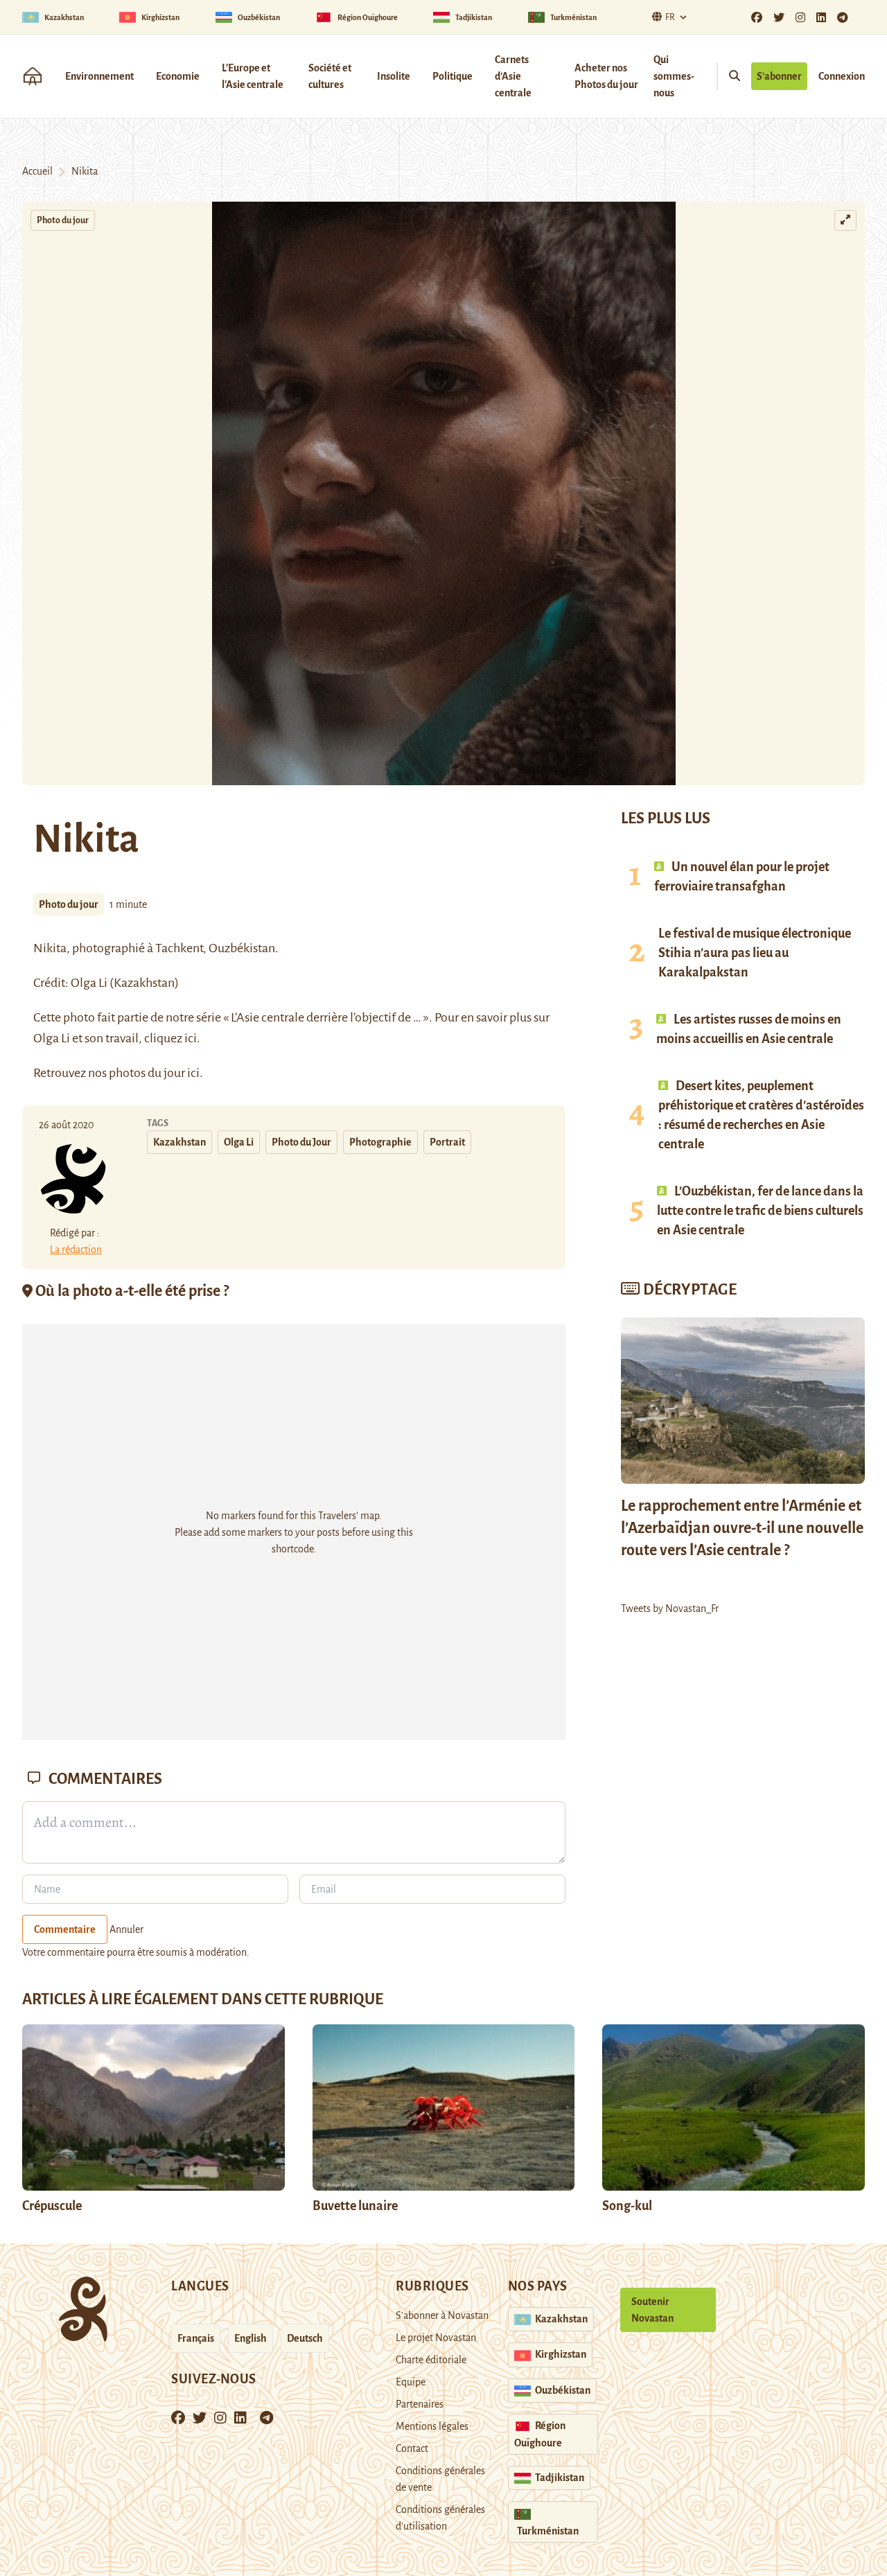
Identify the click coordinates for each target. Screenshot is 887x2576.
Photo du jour (63, 220)
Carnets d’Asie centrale (513, 76)
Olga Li (239, 1142)
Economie (178, 76)
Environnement (99, 76)
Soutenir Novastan (652, 2310)
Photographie (380, 1142)
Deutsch (305, 2338)
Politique (453, 76)
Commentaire (65, 1929)
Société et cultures (330, 76)
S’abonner (779, 76)
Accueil (37, 171)
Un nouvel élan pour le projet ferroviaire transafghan (742, 877)
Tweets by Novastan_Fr (670, 1609)
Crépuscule (53, 2206)
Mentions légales (432, 2426)
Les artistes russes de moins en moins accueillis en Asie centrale (749, 1029)
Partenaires (420, 2404)
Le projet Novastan (436, 2338)
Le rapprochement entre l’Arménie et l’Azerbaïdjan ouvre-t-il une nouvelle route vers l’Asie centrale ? (742, 1528)
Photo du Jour (301, 1142)
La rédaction (76, 1250)
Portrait (447, 1142)
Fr (670, 17)
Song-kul (627, 2206)
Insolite (394, 76)
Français (196, 2338)
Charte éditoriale (431, 2360)
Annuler (126, 1929)
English (251, 2338)
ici (191, 1038)
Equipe (411, 2382)
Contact (412, 2448)
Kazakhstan (179, 1142)
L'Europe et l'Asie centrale (253, 76)
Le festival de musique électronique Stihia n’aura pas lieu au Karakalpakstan (755, 953)
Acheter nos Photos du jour (606, 76)
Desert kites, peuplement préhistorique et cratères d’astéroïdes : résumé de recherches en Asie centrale (761, 1115)
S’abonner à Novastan (442, 2315)
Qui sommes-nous (674, 76)
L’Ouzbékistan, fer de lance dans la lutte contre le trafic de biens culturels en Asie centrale (760, 1211)
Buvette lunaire (355, 2206)
